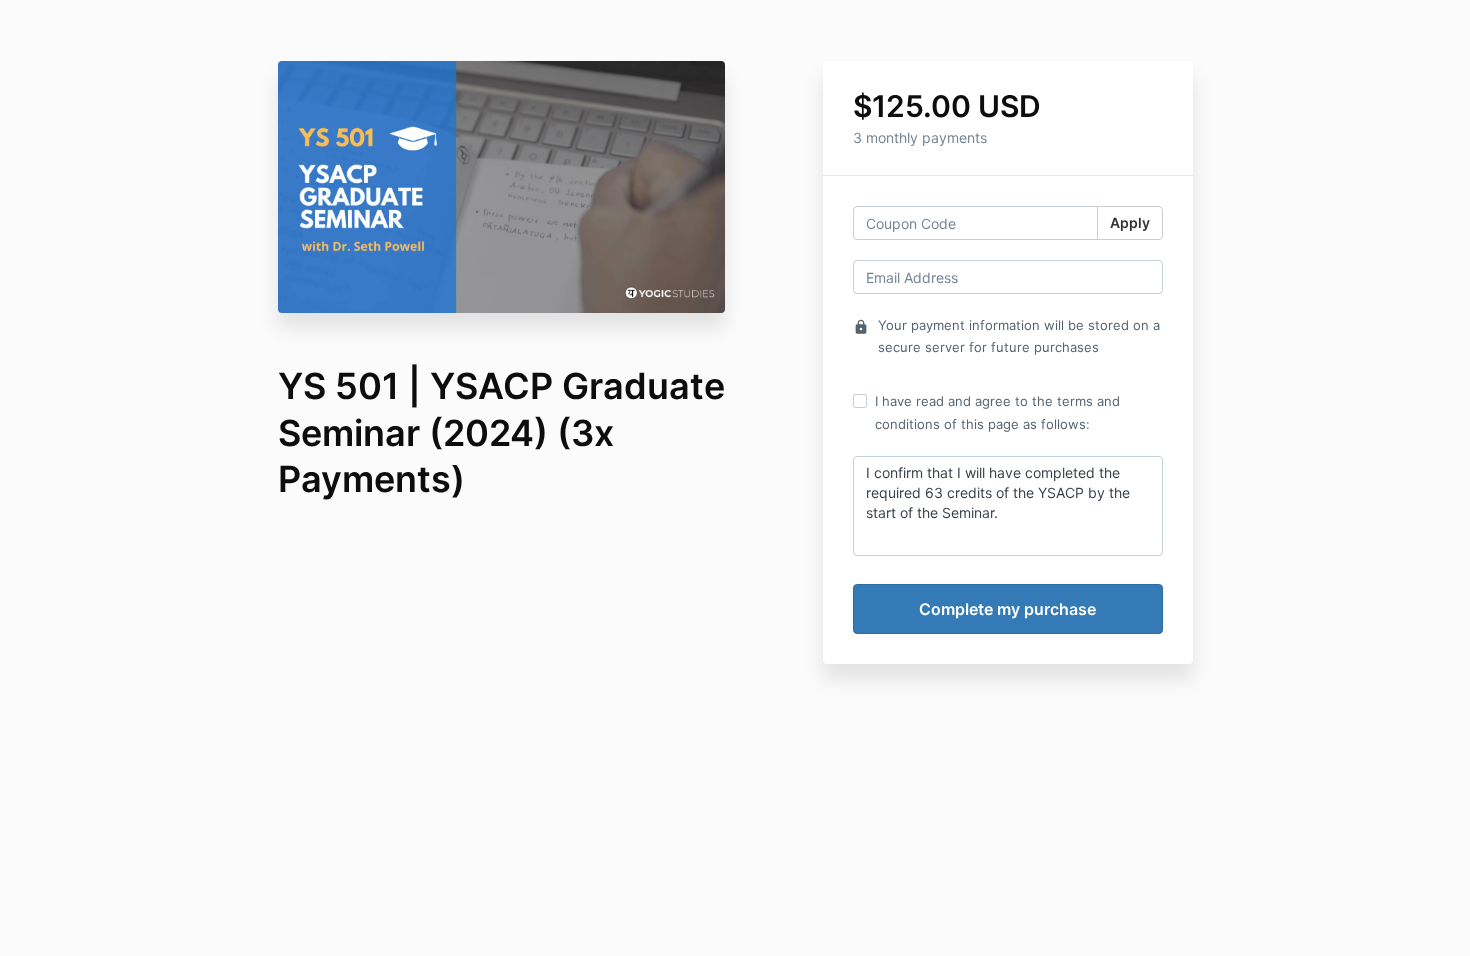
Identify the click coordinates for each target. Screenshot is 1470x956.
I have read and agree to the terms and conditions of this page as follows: (997, 412)
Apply (1130, 222)
